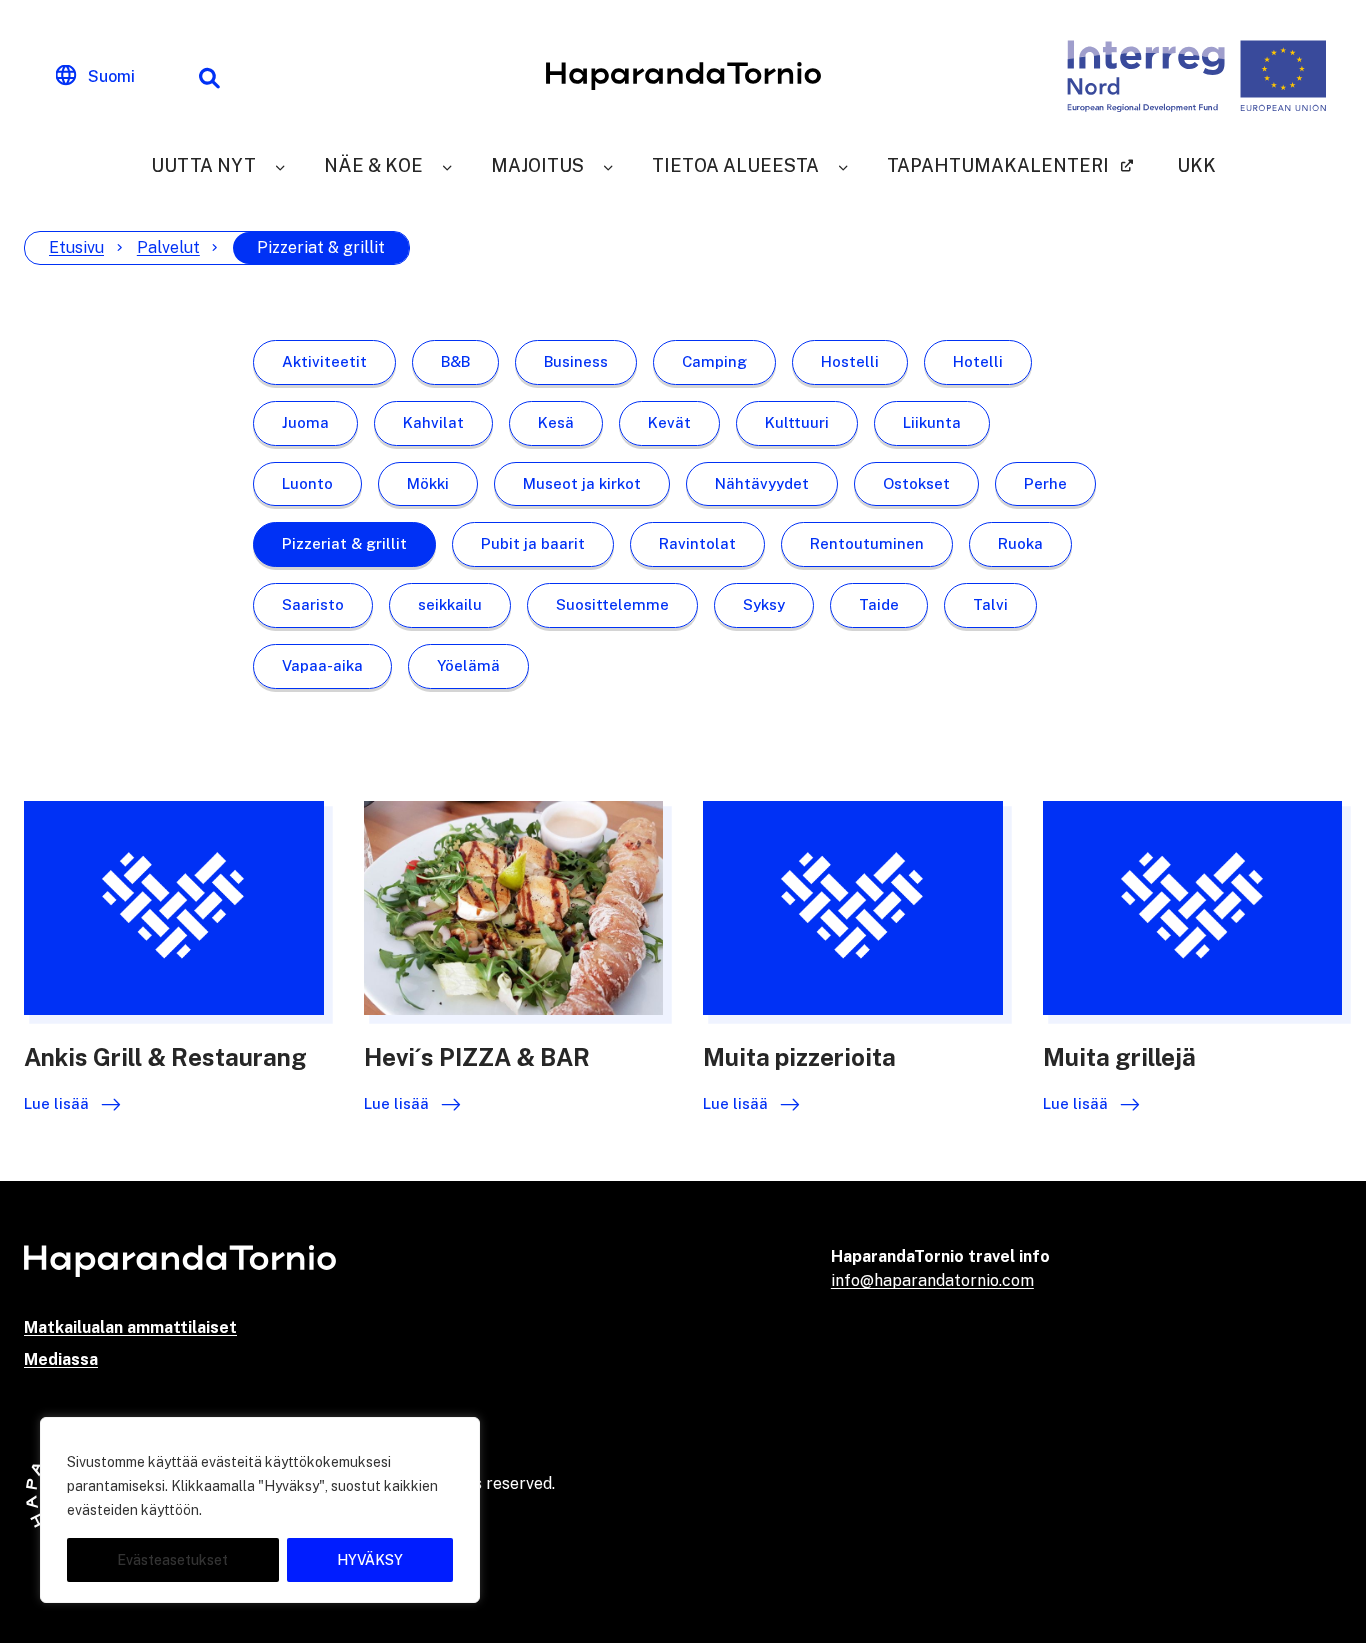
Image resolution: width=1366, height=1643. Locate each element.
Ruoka (1020, 543)
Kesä (556, 422)
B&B (455, 361)
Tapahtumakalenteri (998, 165)
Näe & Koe (373, 165)
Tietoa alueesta (735, 165)
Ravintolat (697, 543)
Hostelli (850, 361)
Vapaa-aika (322, 665)
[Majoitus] (608, 165)
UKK (1196, 165)
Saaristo (313, 604)
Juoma (305, 422)
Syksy (764, 604)
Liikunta (932, 422)
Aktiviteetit (324, 361)
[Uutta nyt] (280, 165)
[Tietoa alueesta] (843, 165)
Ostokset (916, 483)
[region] (260, 1510)
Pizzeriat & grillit (344, 543)
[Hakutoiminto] (209, 76)
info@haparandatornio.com (932, 1280)
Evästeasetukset (172, 1560)
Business (576, 361)
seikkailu (450, 604)
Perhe (1045, 483)
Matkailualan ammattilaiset (130, 1327)
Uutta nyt (203, 165)
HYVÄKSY (370, 1560)
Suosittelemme (612, 604)
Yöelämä (468, 665)
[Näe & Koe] (447, 165)
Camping (714, 361)
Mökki (428, 483)
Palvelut (168, 247)
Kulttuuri (797, 422)
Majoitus (537, 165)
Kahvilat (433, 422)
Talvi (990, 604)
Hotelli (978, 361)
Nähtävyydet (762, 483)
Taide (879, 604)
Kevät (669, 422)
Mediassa (61, 1359)
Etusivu (76, 247)
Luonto (307, 483)
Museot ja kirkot (582, 483)
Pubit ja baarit (533, 543)
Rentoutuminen (867, 543)
